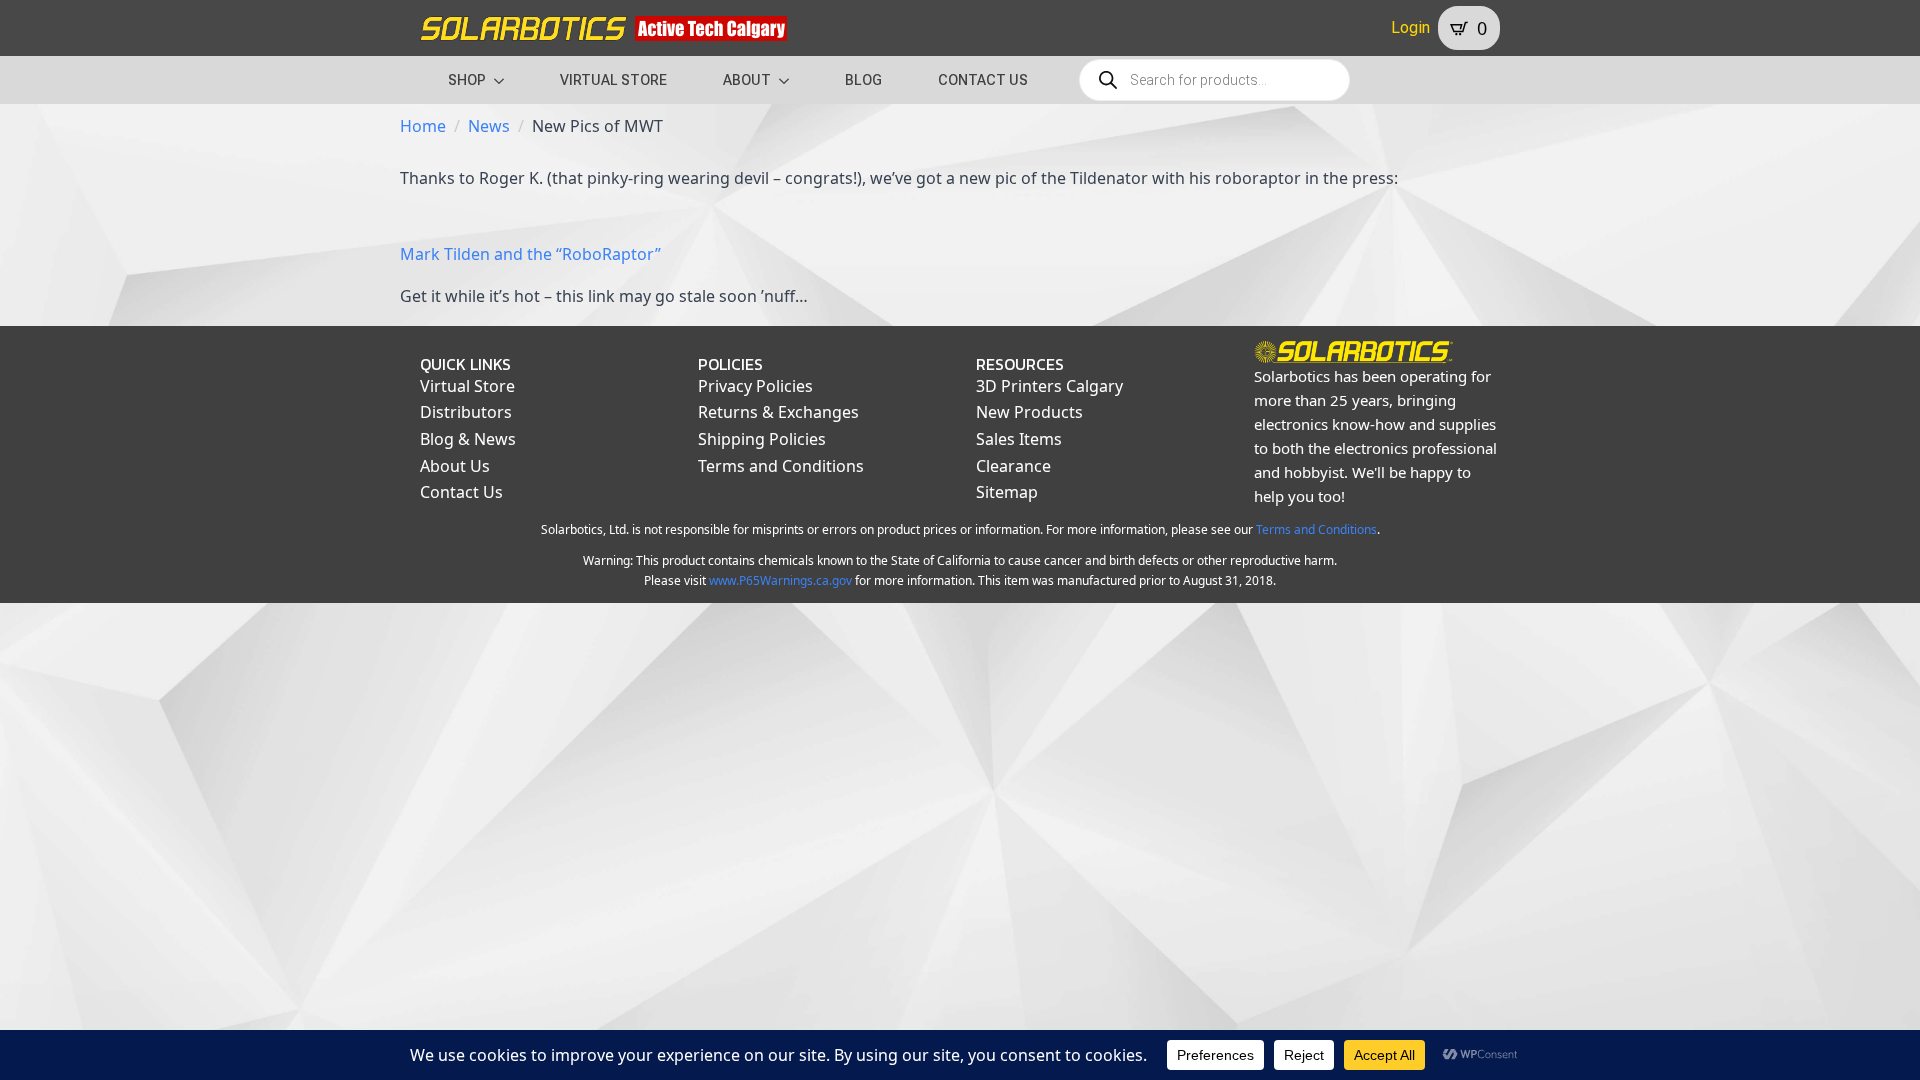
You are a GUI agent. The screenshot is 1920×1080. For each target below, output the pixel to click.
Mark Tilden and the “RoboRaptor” (530, 254)
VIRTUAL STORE (613, 80)
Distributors (466, 412)
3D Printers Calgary (1049, 386)
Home (423, 126)
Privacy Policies (755, 386)
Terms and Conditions (781, 466)
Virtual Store (467, 386)
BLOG (863, 80)
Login (1410, 27)
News (489, 126)
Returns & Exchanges (778, 412)
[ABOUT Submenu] (790, 80)
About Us (455, 466)
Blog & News (468, 439)
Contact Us (461, 492)
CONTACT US (983, 80)
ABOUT (747, 80)
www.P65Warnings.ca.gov (780, 580)
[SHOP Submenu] (505, 80)
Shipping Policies (762, 439)
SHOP (467, 80)
